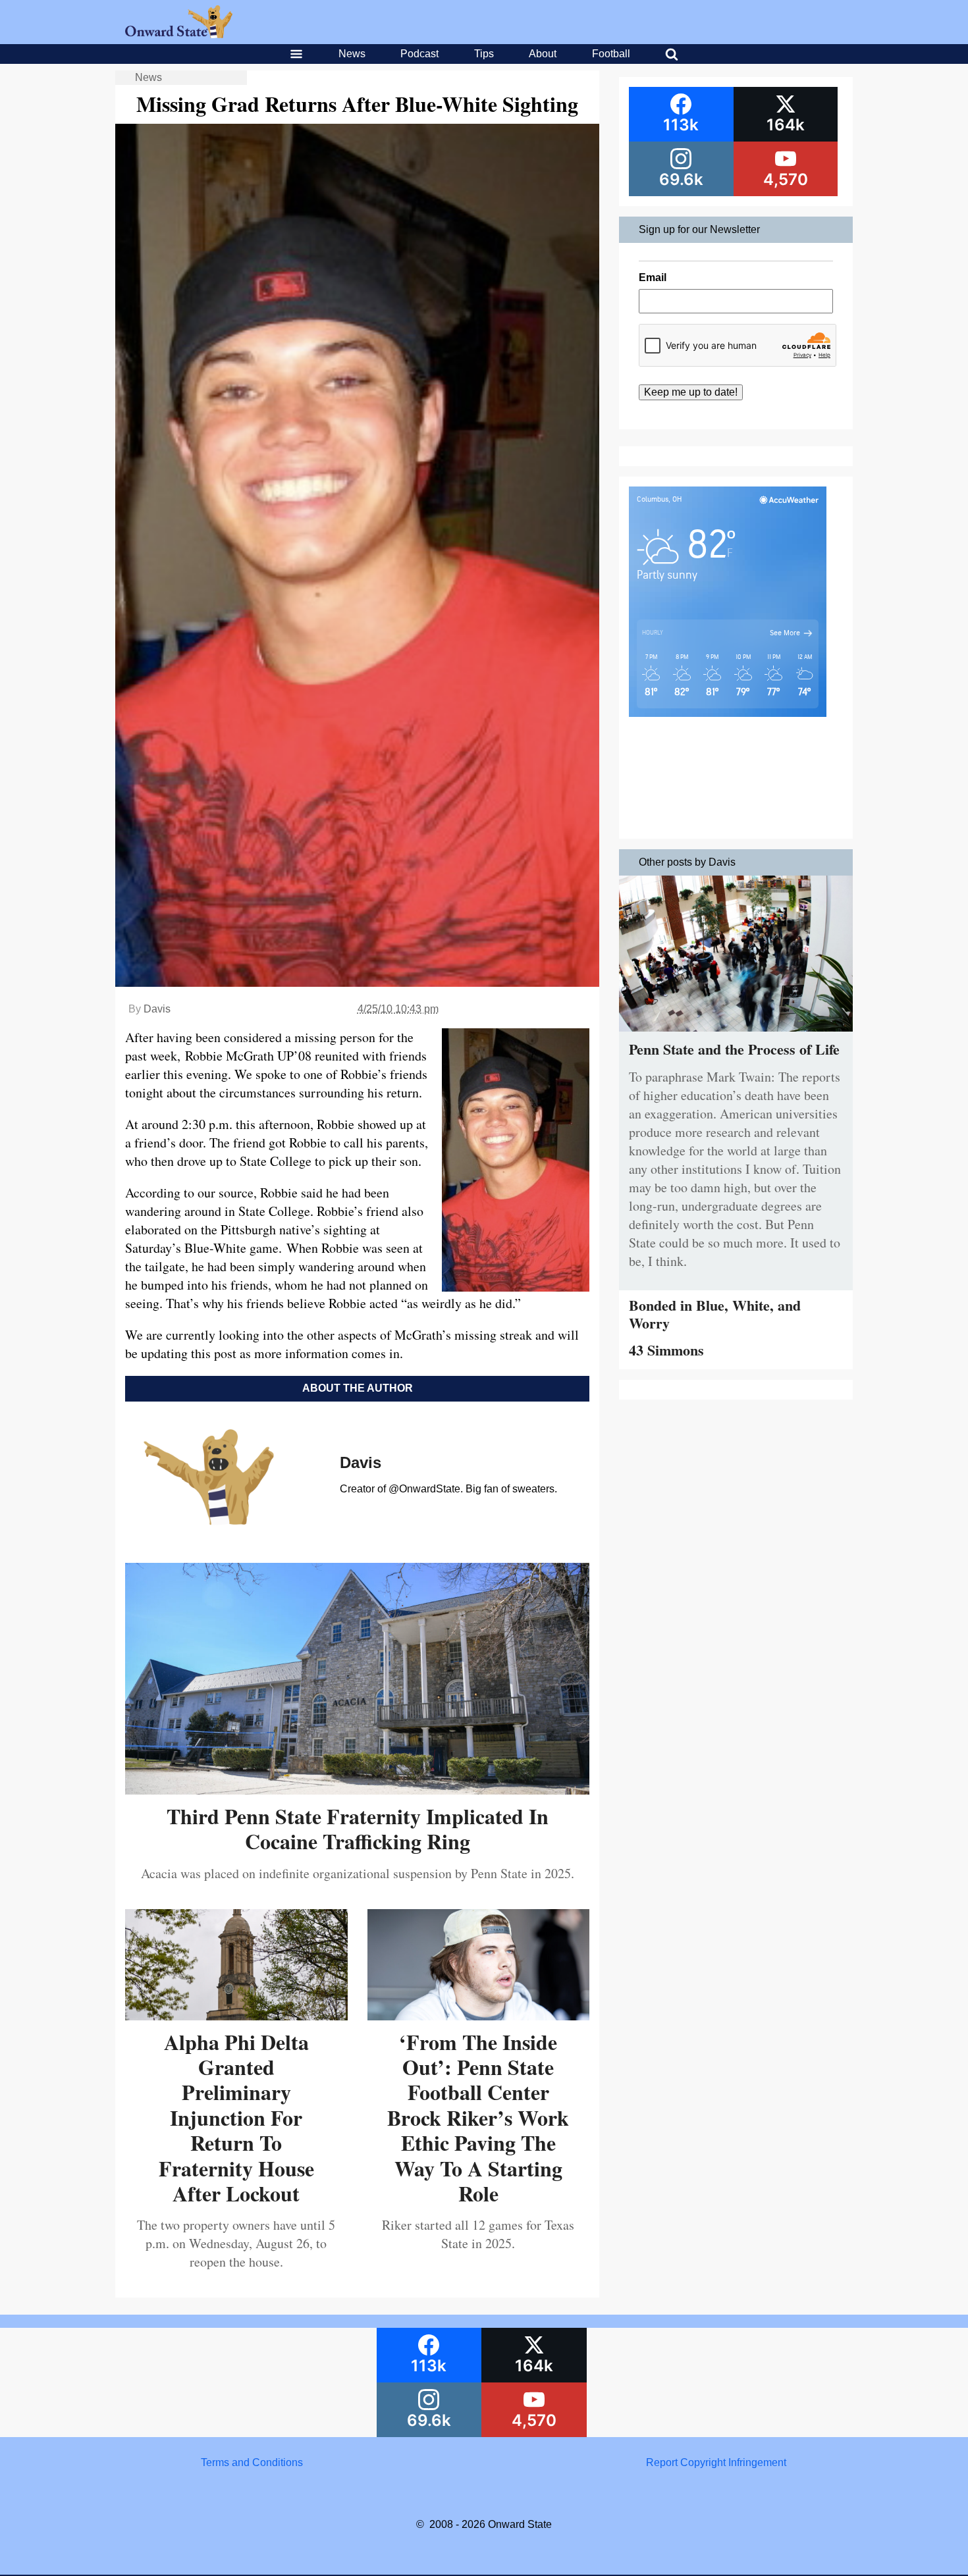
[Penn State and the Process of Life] (736, 1035)
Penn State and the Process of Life (734, 1049)
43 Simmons (666, 1350)
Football (611, 54)
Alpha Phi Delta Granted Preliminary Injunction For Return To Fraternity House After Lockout (236, 2117)
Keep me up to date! (691, 392)
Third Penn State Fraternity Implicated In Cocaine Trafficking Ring (358, 1828)
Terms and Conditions (252, 2462)
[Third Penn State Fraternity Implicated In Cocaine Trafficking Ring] (357, 1790)
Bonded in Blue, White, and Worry (715, 1314)
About (543, 54)
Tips (484, 54)
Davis (157, 1009)
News (352, 54)
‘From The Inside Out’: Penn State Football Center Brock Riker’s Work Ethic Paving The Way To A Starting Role (478, 2117)
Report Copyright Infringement (716, 2462)
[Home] (179, 35)
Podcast (419, 54)
